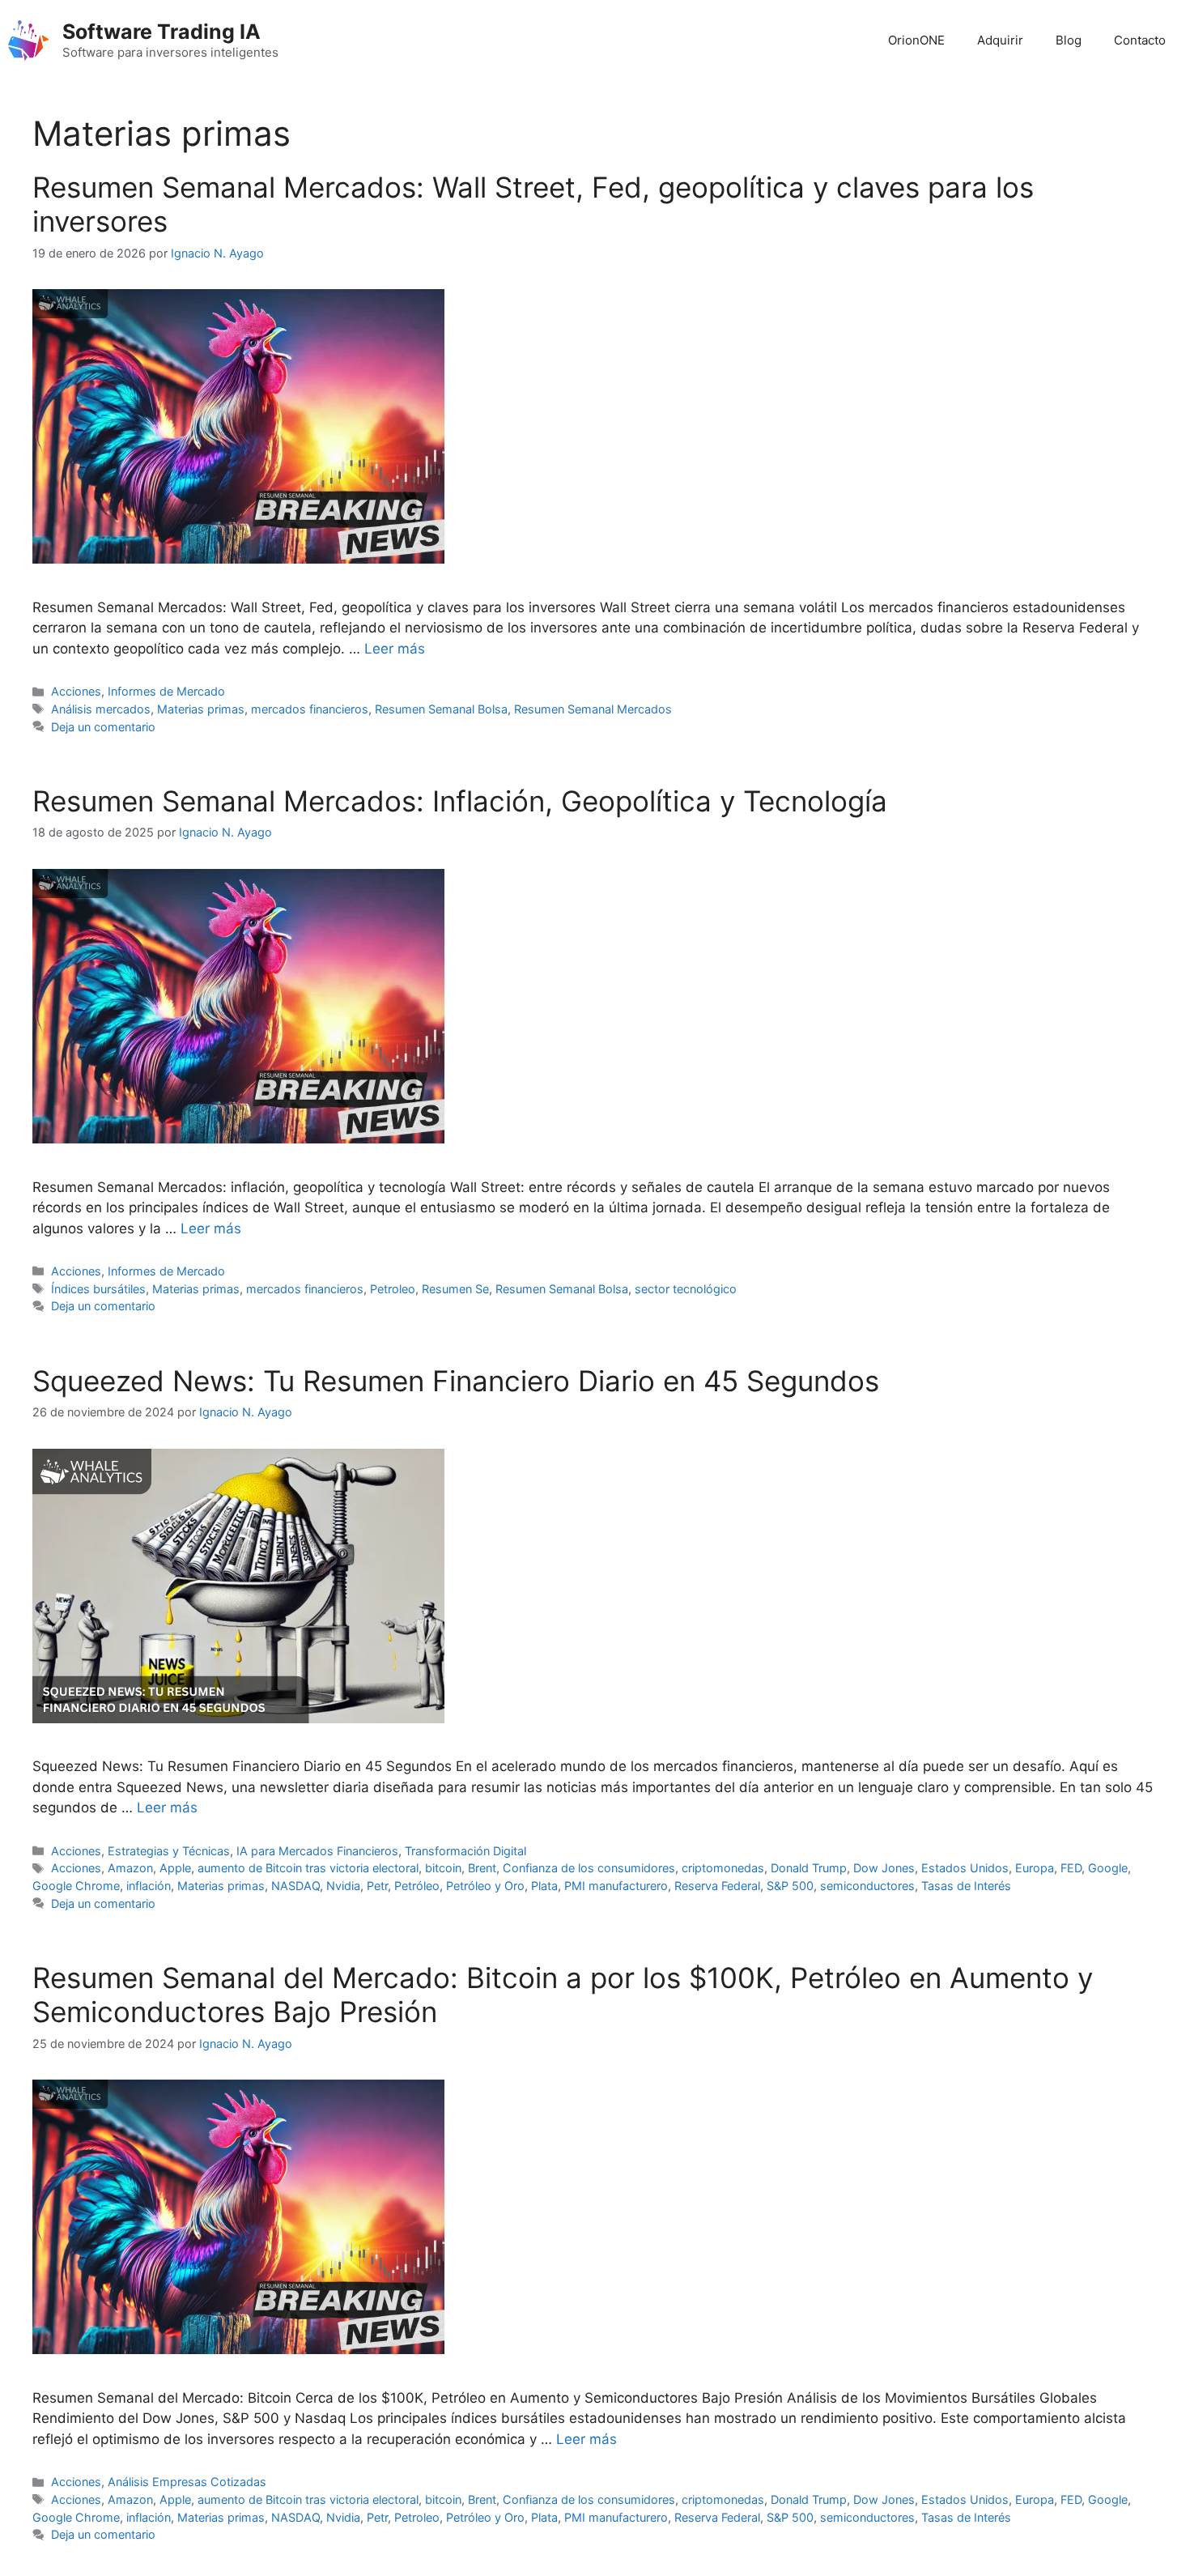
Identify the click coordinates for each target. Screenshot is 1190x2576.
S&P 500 (790, 1886)
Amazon (130, 1868)
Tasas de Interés (966, 1886)
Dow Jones (884, 1868)
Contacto (1140, 40)
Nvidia (343, 1886)
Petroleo (393, 1289)
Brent (482, 1868)
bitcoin (443, 1868)
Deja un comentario (103, 727)
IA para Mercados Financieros (317, 1851)
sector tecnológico (686, 1289)
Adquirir (1000, 40)
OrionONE (916, 40)
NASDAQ (295, 1886)
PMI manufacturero (616, 1886)
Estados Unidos (965, 1868)
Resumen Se (455, 1289)
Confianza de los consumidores (589, 1868)
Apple (175, 1868)
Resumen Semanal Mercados (593, 709)
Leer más (395, 649)
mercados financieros (310, 709)
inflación (149, 1886)
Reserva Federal (717, 1886)
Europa (1035, 1868)
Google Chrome (76, 1886)
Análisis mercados (101, 709)
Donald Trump (809, 1868)
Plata (544, 1886)
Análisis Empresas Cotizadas (187, 2482)
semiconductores (867, 1886)
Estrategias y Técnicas (169, 1851)
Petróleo (417, 1886)
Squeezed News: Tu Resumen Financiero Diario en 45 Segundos (456, 1381)
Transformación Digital (465, 1851)
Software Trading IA (161, 32)
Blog (1069, 40)
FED (1071, 1868)
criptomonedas (723, 1868)
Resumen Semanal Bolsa (441, 709)
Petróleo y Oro (485, 1886)
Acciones (76, 691)
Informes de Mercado (166, 691)
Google (1108, 1868)
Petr (377, 1886)
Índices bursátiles (98, 1289)
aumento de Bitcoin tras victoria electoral (308, 1868)
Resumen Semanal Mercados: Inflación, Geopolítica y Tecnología (460, 801)
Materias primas (201, 709)
